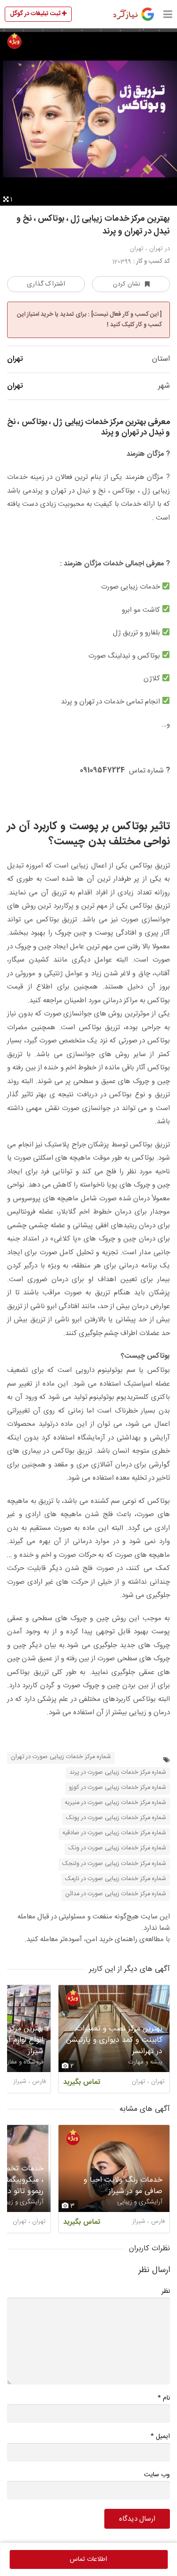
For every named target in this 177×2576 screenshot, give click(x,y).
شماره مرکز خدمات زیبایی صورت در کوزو (118, 1788)
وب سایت (157, 2475)
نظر (166, 2291)
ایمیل (160, 2436)
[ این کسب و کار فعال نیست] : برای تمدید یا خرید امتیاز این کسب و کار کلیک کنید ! (89, 320)
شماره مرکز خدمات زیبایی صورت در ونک (117, 1848)
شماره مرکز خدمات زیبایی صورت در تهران (61, 1757)
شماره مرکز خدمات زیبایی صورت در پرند (118, 1773)
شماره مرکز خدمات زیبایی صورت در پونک (116, 1818)
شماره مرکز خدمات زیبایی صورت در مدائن (116, 1894)
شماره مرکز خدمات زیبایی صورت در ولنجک (114, 1864)
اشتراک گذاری (46, 284)
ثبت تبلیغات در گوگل (36, 14)
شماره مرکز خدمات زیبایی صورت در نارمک (116, 1879)
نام (164, 2398)
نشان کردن (126, 284)
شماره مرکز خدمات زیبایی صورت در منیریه (115, 1803)
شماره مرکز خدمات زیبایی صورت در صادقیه (114, 1833)
